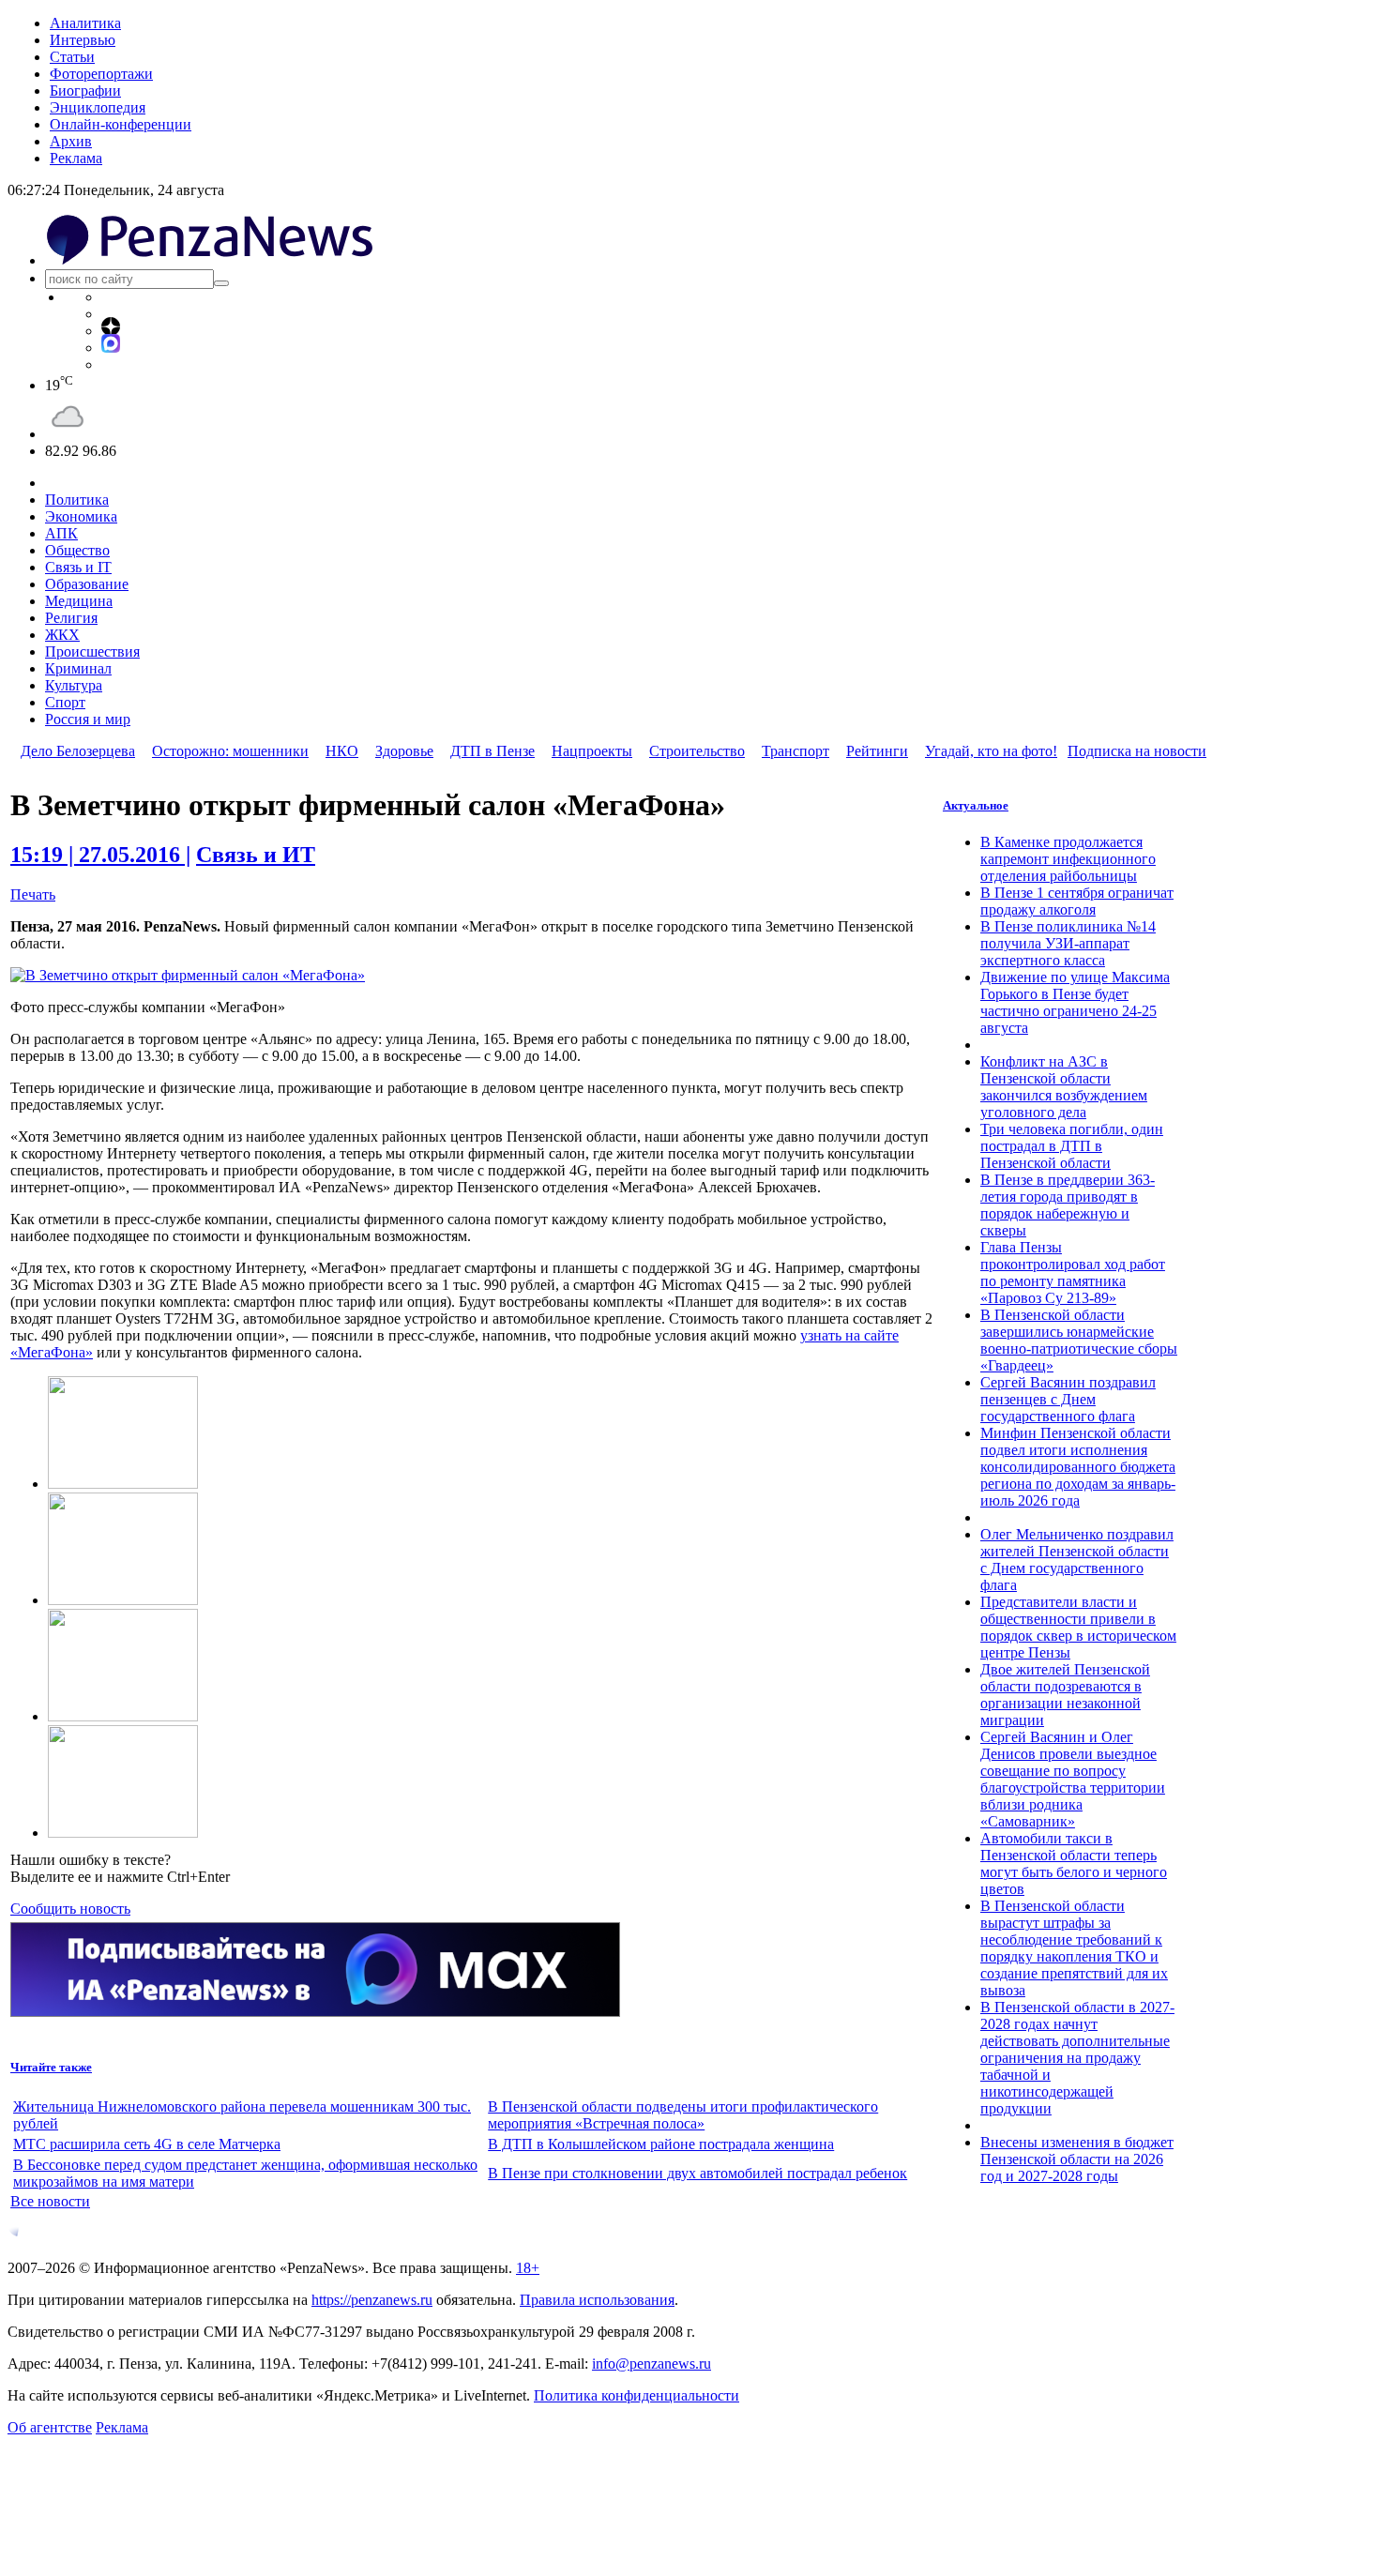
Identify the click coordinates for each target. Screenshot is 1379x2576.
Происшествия (92, 652)
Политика (77, 500)
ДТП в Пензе (492, 751)
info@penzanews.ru (652, 2364)
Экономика (81, 516)
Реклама (76, 158)
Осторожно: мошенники (230, 751)
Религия (71, 618)
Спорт (65, 702)
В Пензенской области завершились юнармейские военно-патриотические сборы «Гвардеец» (1079, 1340)
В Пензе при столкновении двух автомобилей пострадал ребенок (697, 2173)
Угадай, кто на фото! (991, 751)
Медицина (79, 601)
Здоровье (404, 751)
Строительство (697, 751)
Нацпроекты (592, 751)
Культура (74, 685)
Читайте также (51, 2067)
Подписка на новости (1137, 751)
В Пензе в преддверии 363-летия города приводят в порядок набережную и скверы (1068, 1205)
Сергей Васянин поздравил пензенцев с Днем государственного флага (1068, 1399)
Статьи (72, 57)
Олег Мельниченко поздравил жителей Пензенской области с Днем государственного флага (1077, 1560)
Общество (77, 550)
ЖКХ (62, 635)
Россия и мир (88, 719)
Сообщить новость (70, 1909)
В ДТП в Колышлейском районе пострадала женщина (661, 2144)
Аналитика (85, 23)
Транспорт (796, 751)
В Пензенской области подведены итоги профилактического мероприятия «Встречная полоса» (683, 2115)
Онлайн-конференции (121, 124)
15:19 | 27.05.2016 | (100, 855)
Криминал (78, 668)
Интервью (83, 40)
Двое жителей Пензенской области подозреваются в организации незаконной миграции (1065, 1695)
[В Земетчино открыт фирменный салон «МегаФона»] (188, 975)
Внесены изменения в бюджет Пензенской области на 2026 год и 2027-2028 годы (1077, 2159)
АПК (61, 533)
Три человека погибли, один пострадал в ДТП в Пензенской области (1072, 1146)
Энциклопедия (98, 107)
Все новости (50, 2201)
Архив (71, 141)
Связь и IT (78, 567)
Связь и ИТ (256, 855)
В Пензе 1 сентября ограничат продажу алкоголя (1077, 901)
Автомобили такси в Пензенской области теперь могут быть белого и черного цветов (1074, 1864)
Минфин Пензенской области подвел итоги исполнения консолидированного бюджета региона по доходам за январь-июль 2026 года (1078, 1467)
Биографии (85, 91)
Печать (33, 894)
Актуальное (976, 805)
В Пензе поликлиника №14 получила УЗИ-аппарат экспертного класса (1068, 943)
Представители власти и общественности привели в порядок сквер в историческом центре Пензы (1078, 1627)
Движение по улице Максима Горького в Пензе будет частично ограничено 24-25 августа (1075, 1002)
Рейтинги (877, 751)
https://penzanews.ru (372, 2300)
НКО (342, 751)
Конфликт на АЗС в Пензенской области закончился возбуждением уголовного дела (1064, 1087)
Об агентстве (50, 2427)
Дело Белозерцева (78, 751)
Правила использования (597, 2300)
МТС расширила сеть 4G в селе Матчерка (147, 2144)
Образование (87, 584)
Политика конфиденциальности (636, 2395)
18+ (528, 2268)
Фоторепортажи (101, 74)
